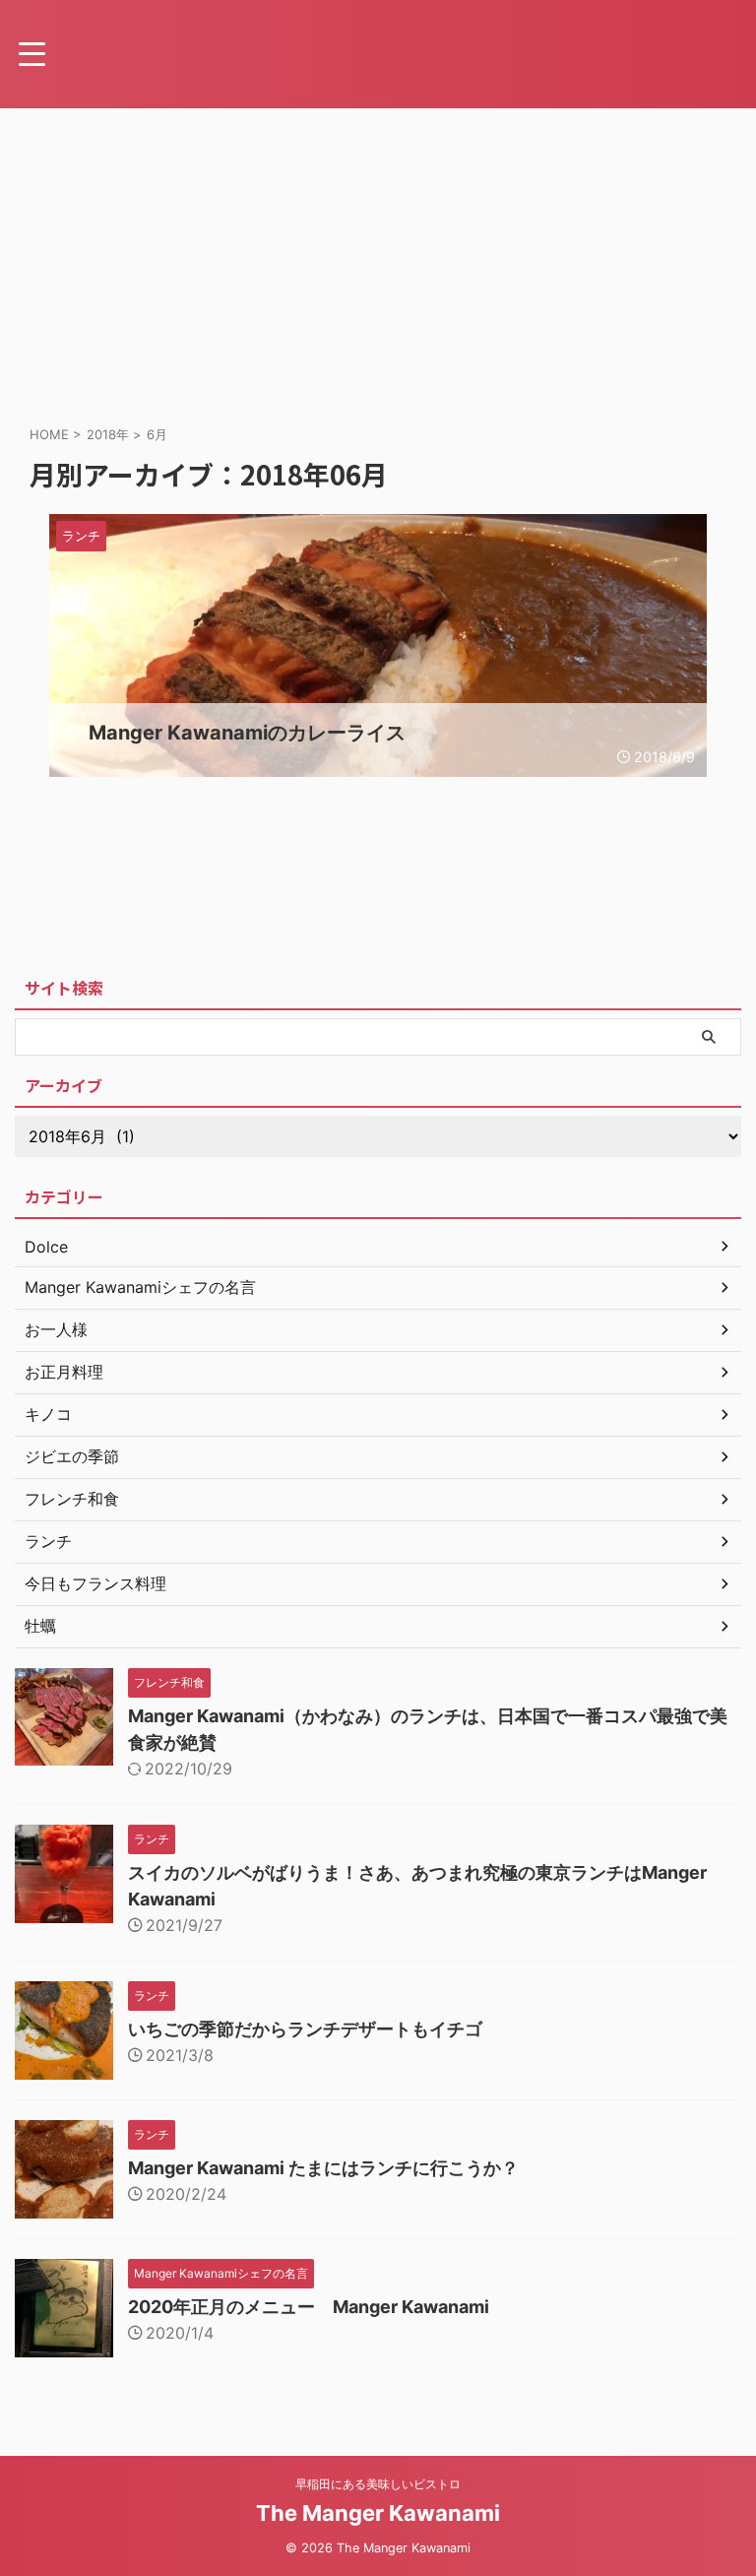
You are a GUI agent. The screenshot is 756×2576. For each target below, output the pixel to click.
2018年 (108, 434)
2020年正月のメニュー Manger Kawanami (309, 2307)
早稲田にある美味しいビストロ (378, 2484)
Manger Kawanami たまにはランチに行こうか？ (323, 2168)
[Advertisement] (378, 256)
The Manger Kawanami (378, 2513)
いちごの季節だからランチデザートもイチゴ (305, 2029)
